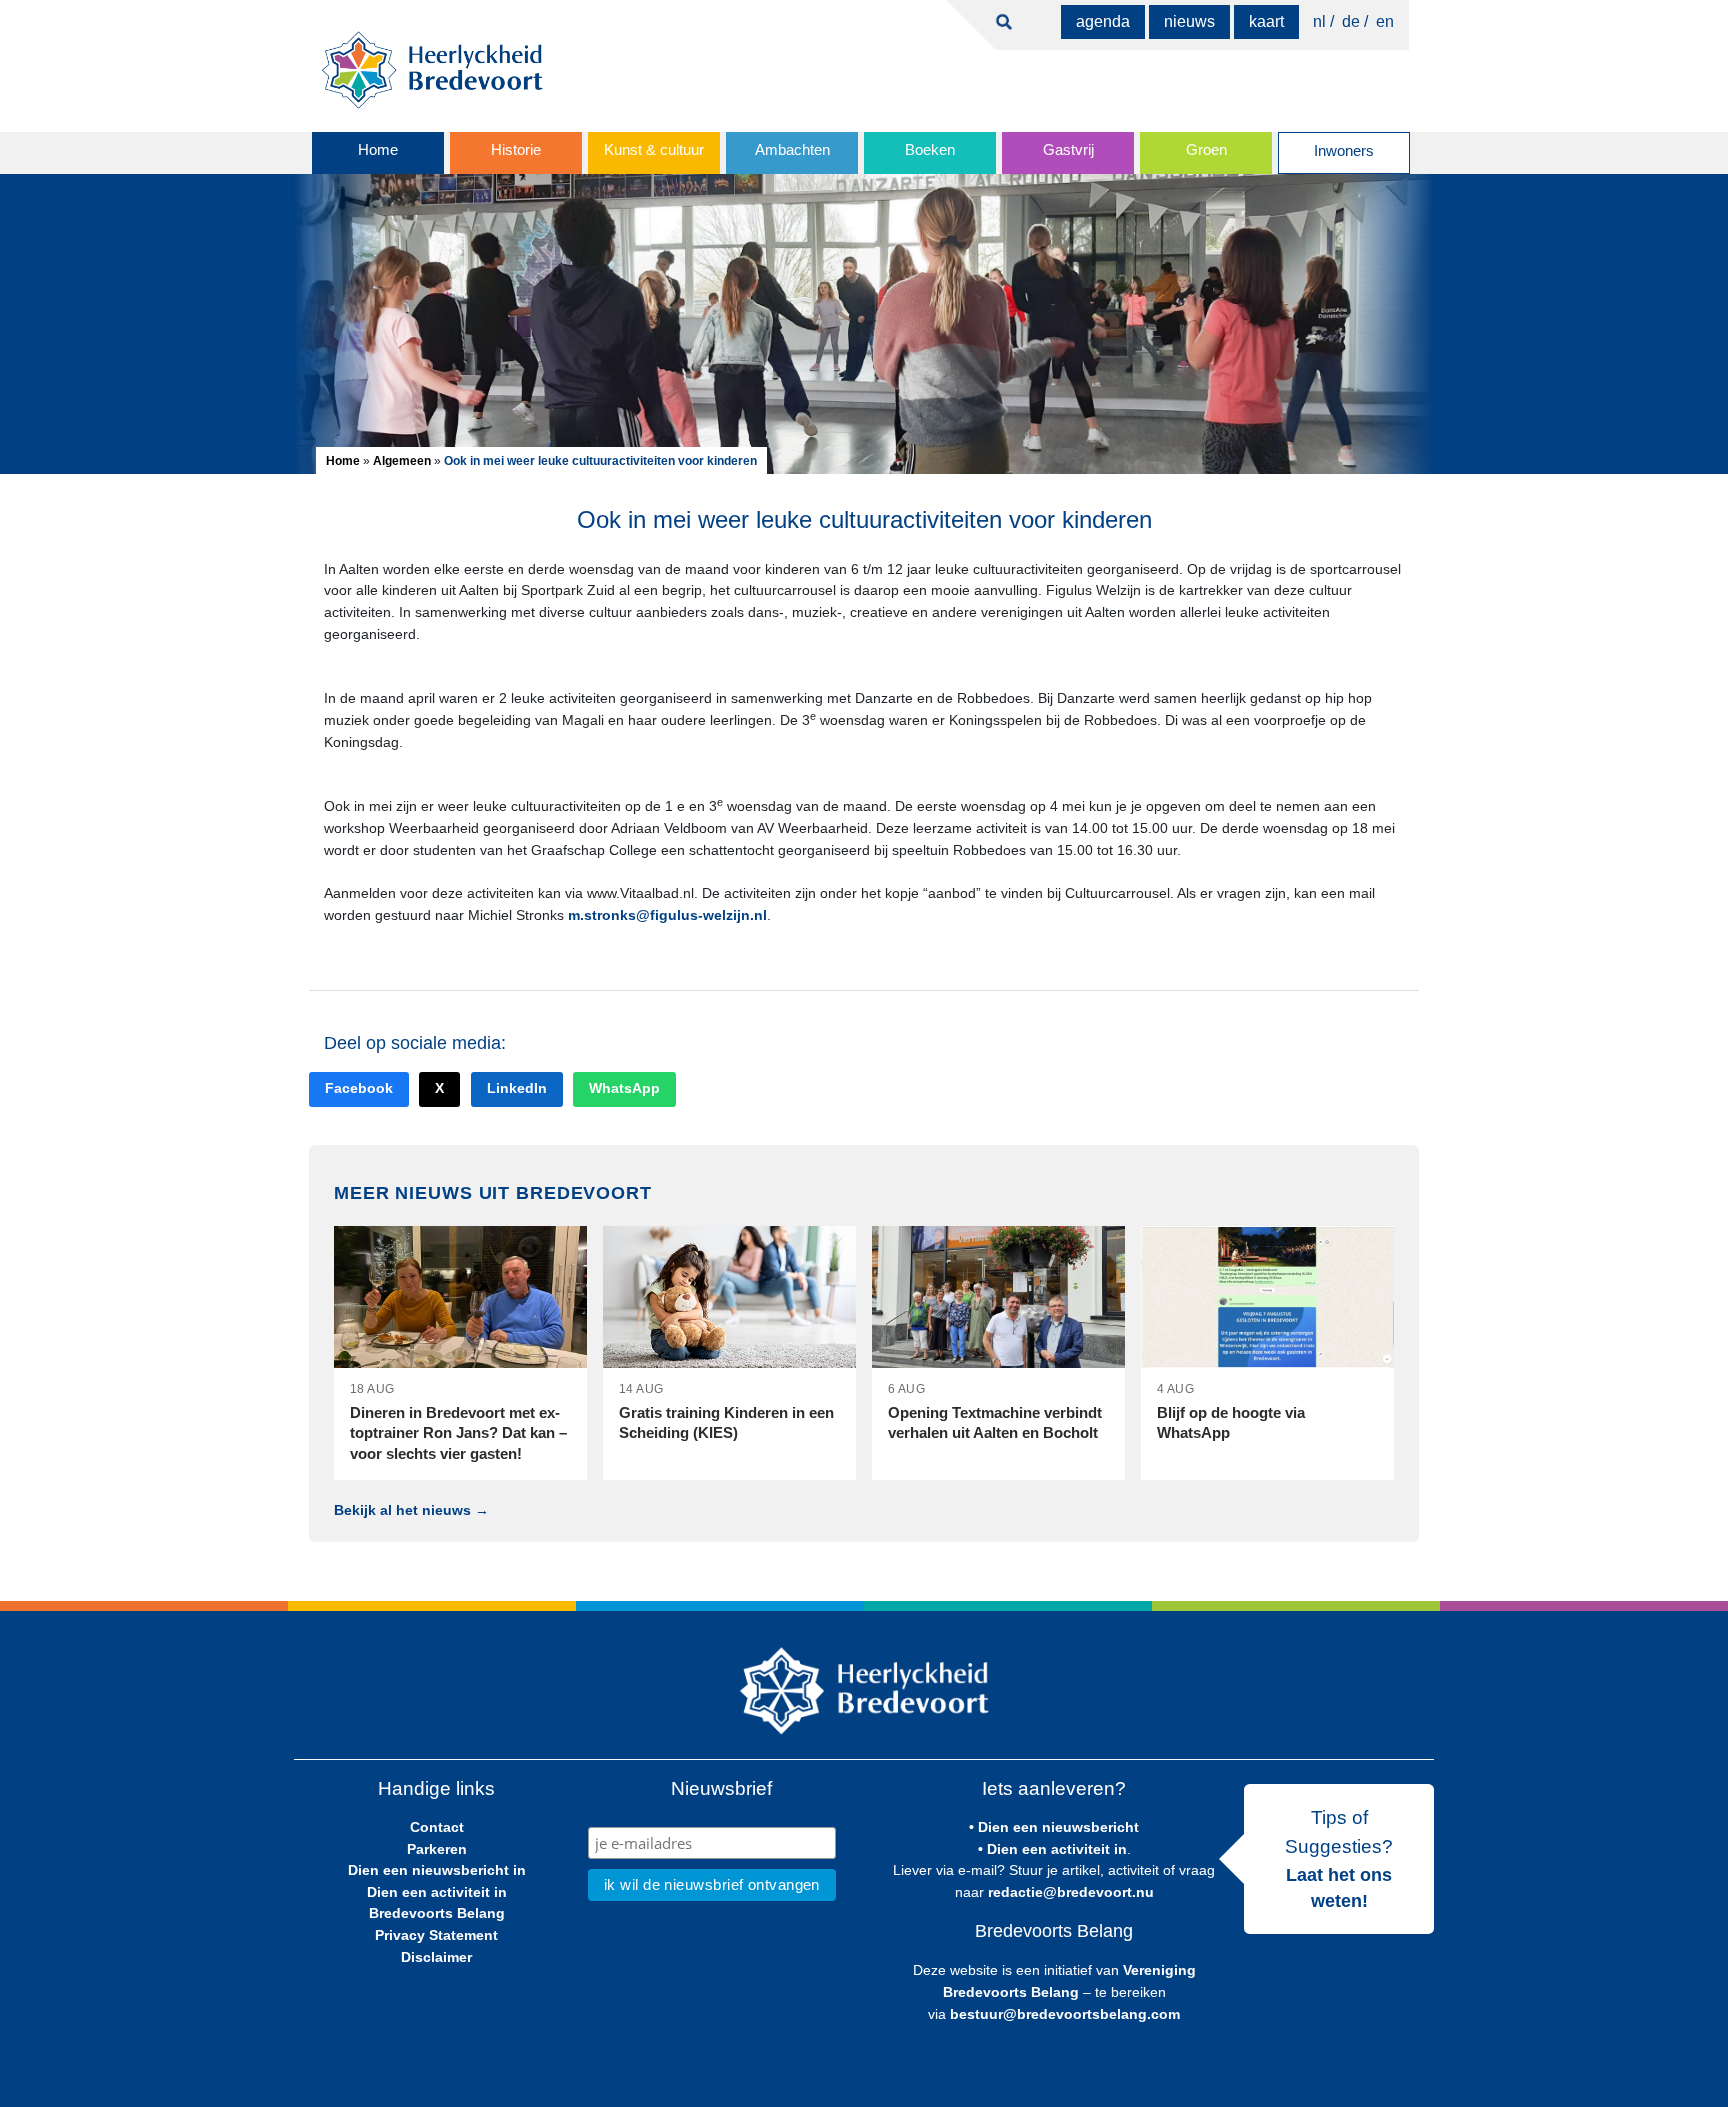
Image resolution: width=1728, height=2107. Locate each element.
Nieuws (1189, 21)
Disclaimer (436, 1957)
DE (1351, 21)
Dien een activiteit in (437, 1892)
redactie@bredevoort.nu (1071, 1892)
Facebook (359, 1088)
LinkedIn (517, 1088)
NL (1319, 21)
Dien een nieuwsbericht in (437, 1870)
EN (1385, 21)
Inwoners (1344, 151)
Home (378, 150)
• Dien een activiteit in (1052, 1849)
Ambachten (792, 150)
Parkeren (437, 1849)
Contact (437, 1827)
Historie (516, 150)
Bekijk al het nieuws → (411, 1510)
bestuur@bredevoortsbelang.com (1065, 2014)
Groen (1206, 150)
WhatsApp (624, 1088)
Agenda (1103, 21)
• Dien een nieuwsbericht (1054, 1827)
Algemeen (402, 461)
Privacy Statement (436, 1935)
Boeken (930, 150)
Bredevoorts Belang (437, 1913)
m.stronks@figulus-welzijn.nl (667, 915)
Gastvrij (1068, 150)
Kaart (1266, 21)
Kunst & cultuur (654, 150)
